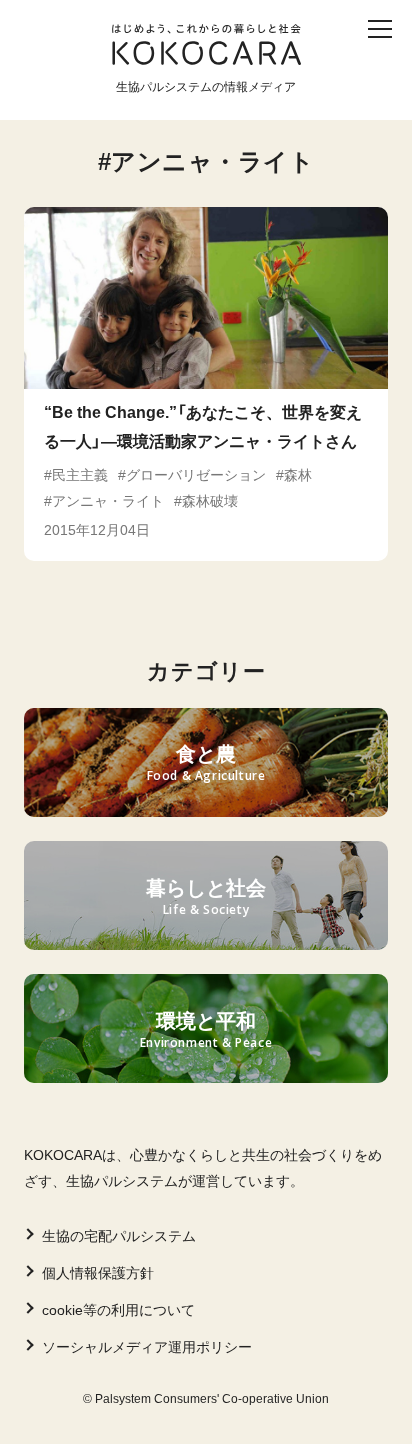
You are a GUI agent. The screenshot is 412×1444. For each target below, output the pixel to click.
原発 (289, 99)
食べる (252, 67)
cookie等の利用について (118, 1310)
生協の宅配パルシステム (119, 1236)
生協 (106, 99)
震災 (321, 67)
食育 (183, 67)
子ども (53, 67)
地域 (167, 99)
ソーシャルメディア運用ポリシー (147, 1347)
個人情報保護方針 (98, 1273)
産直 (122, 67)
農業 (45, 99)
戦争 (228, 99)
